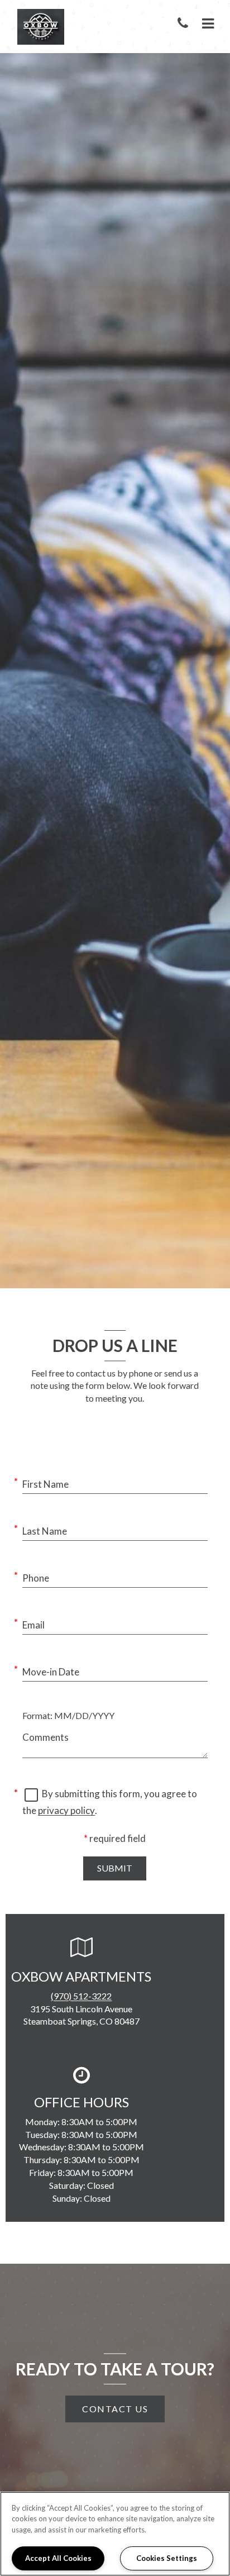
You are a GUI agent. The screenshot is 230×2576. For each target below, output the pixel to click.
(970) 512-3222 (81, 1996)
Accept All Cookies (58, 2558)
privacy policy (66, 1810)
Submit (115, 1868)
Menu (206, 24)
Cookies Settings (167, 2558)
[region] (115, 2534)
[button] (185, 24)
